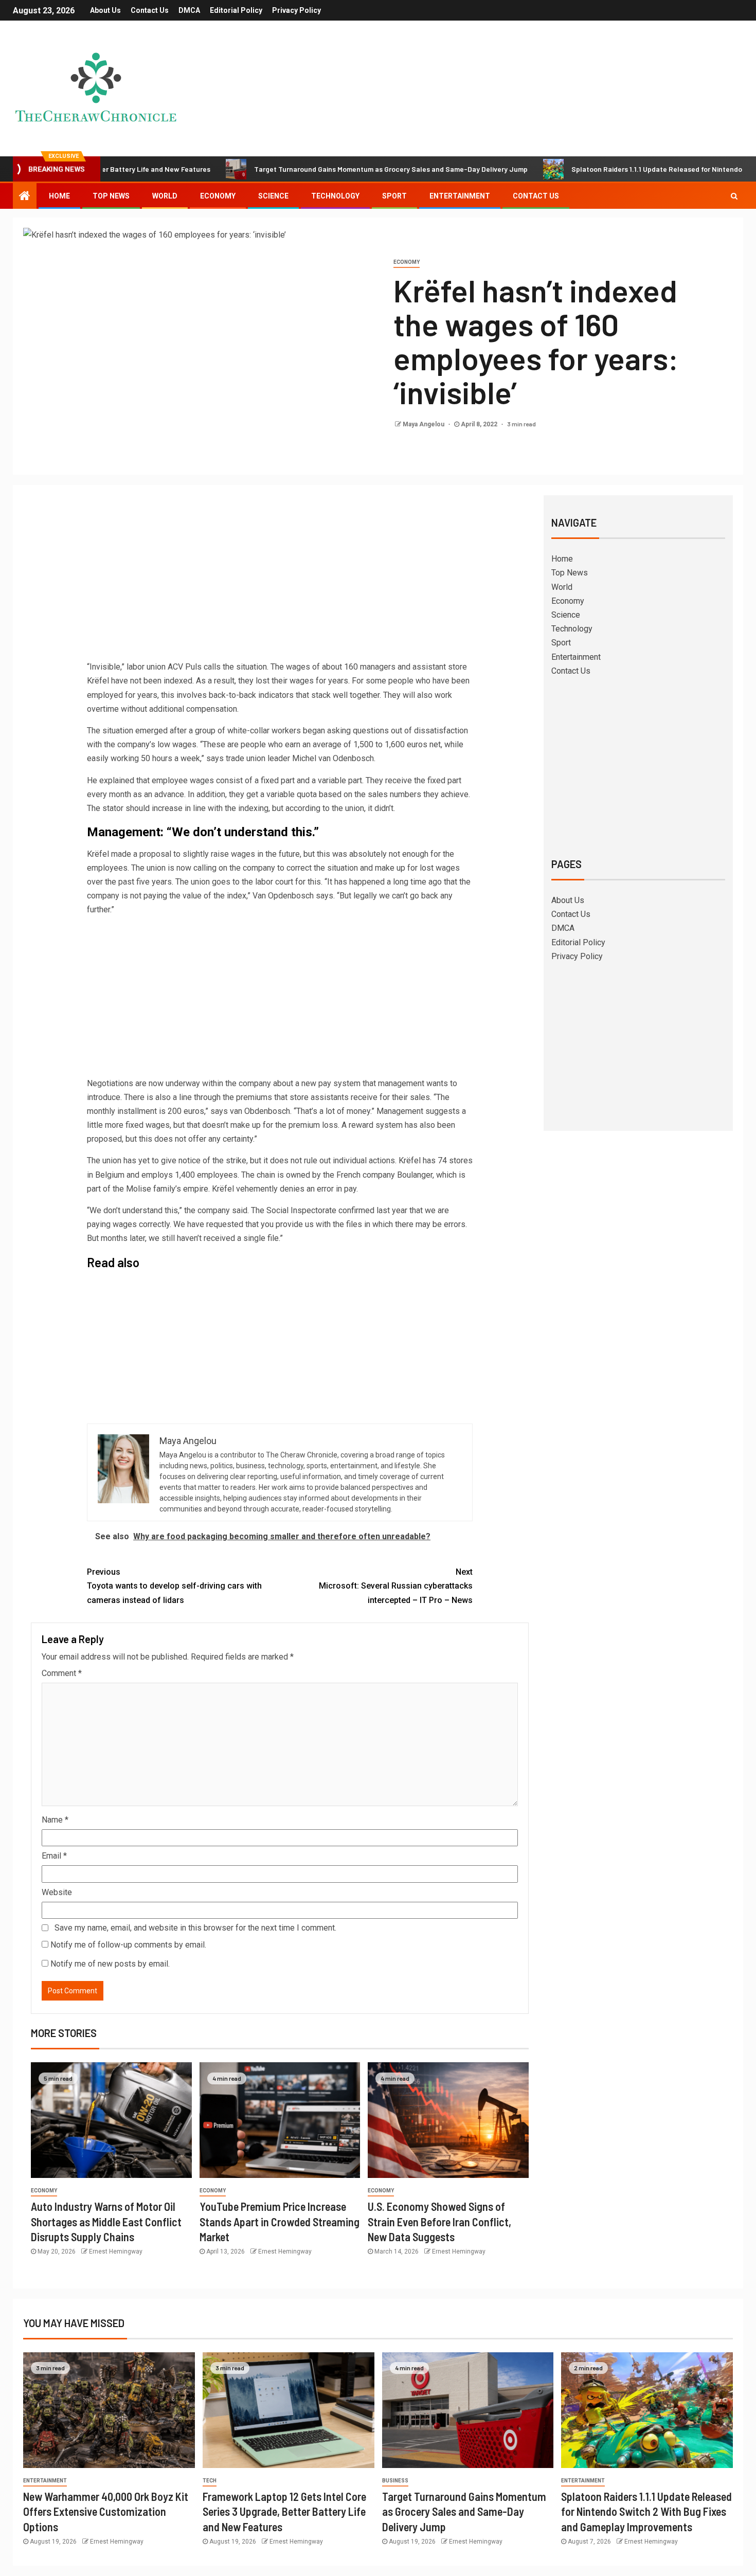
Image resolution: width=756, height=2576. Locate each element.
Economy (218, 196)
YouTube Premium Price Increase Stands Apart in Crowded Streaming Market (280, 2221)
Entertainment (460, 196)
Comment (62, 1673)
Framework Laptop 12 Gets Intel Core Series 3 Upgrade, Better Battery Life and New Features (284, 2511)
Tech (210, 2481)
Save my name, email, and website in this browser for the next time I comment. (195, 1928)
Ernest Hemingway (116, 2251)
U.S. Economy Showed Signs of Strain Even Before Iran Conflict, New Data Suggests (439, 2221)
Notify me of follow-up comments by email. (128, 1945)
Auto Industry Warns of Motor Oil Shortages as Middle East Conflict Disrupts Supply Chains (106, 2221)
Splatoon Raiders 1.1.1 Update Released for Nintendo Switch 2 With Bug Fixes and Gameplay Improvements (646, 2511)
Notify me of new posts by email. (110, 1964)
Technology (335, 196)
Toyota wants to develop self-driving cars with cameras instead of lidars (174, 1586)
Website (57, 1892)
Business (395, 2481)
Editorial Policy (236, 10)
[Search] (734, 196)
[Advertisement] (280, 580)
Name (55, 1820)
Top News (111, 196)
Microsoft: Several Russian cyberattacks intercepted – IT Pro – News (396, 1586)
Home (59, 196)
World (165, 196)
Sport (394, 196)
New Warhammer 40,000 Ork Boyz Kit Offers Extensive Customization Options (106, 2511)
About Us (105, 10)
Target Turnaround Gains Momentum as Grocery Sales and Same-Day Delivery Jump (318, 169)
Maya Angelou (424, 424)
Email (54, 1856)
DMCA (189, 10)
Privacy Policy (296, 10)
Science (273, 196)
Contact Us (150, 10)
